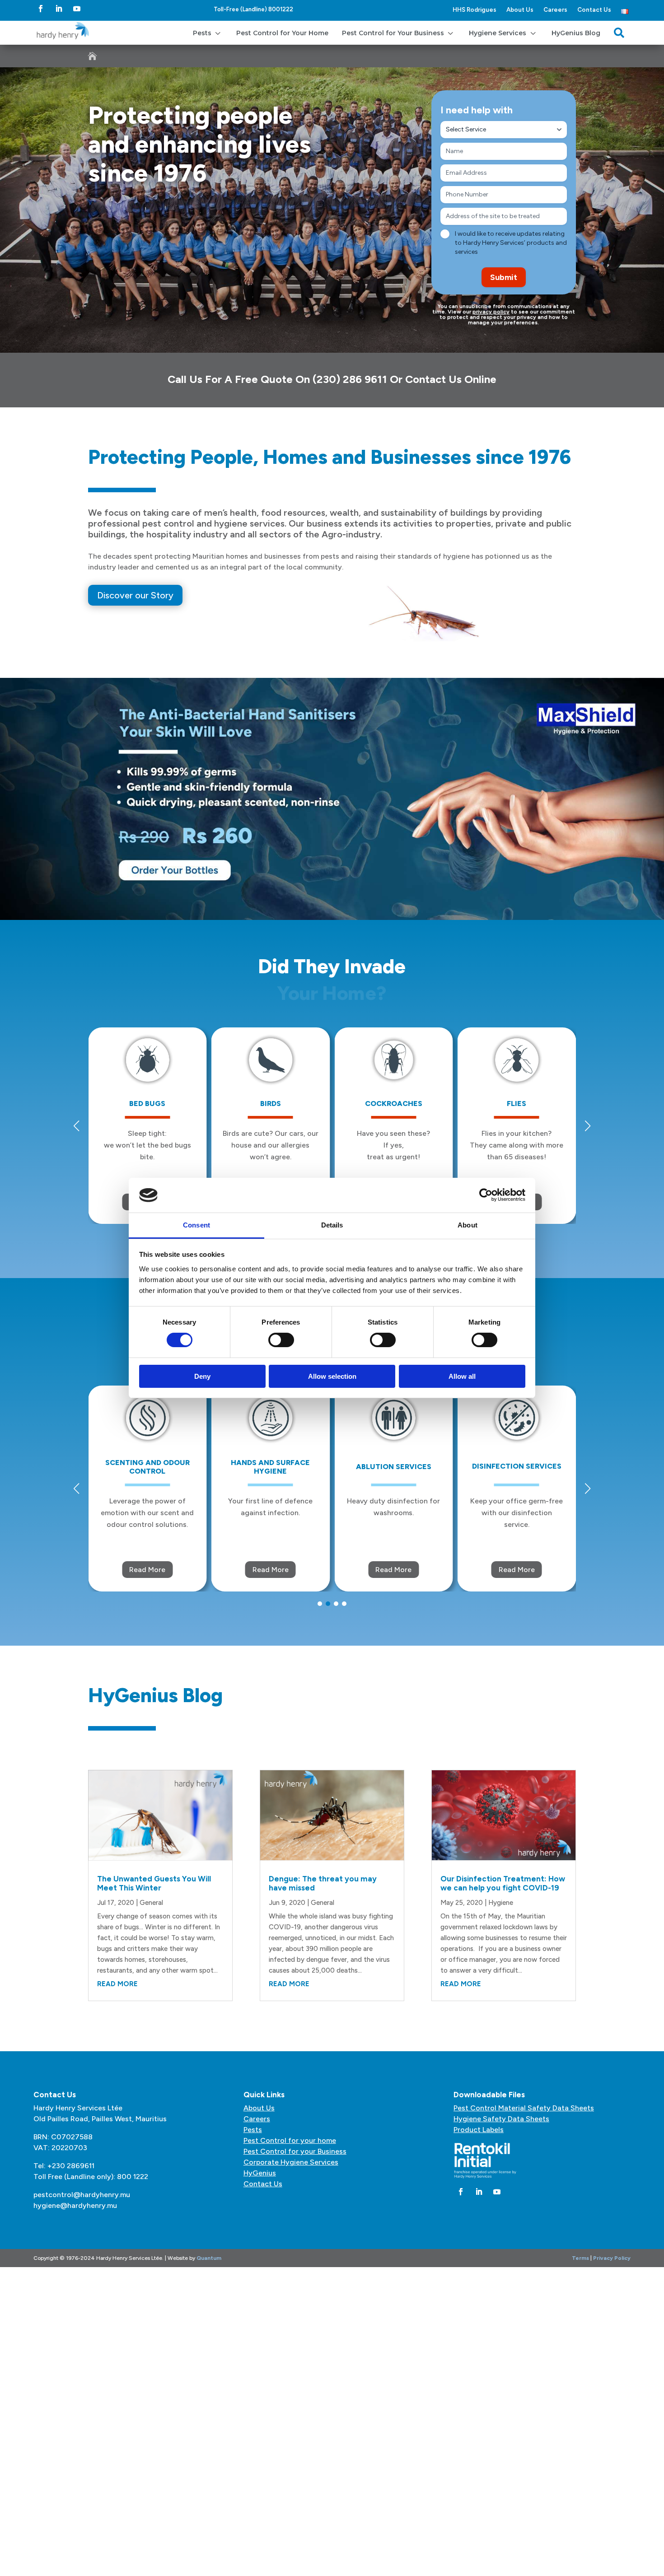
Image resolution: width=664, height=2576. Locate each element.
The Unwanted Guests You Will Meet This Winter (154, 1883)
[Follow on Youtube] (77, 9)
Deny (202, 1376)
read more (117, 1984)
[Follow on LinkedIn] (59, 9)
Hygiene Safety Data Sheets (501, 2119)
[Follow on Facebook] (41, 9)
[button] (588, 1126)
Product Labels (479, 2130)
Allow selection (332, 1376)
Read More (147, 1570)
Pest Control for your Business (295, 2151)
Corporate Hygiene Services (291, 2162)
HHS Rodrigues (475, 9)
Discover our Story (135, 595)
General (151, 1903)
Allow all (462, 1376)
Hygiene (501, 1903)
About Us (520, 9)
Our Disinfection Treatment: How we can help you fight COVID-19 (503, 1883)
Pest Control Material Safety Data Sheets (524, 2108)
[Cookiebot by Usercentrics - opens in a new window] (486, 1195)
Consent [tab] (196, 1225)
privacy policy (491, 312)
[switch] (281, 1340)
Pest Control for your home (290, 2140)
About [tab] (468, 1225)
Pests (253, 2130)
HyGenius (260, 2173)
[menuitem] (208, 33)
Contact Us (594, 9)
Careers (555, 9)
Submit (504, 277)
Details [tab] (332, 1225)
